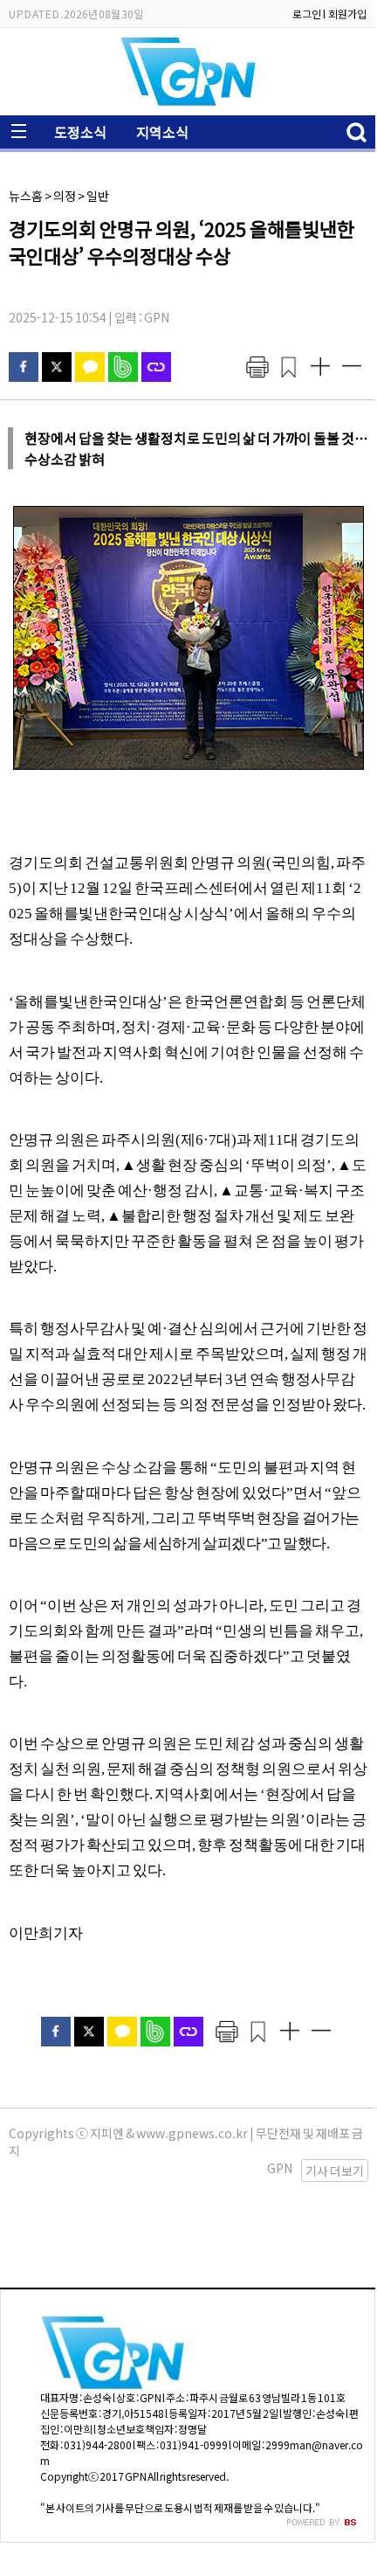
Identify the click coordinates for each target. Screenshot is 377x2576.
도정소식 (80, 132)
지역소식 (162, 132)
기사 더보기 (335, 2171)
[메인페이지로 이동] (188, 102)
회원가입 (347, 14)
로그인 (307, 14)
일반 (98, 196)
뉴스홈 (26, 196)
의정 (65, 196)
